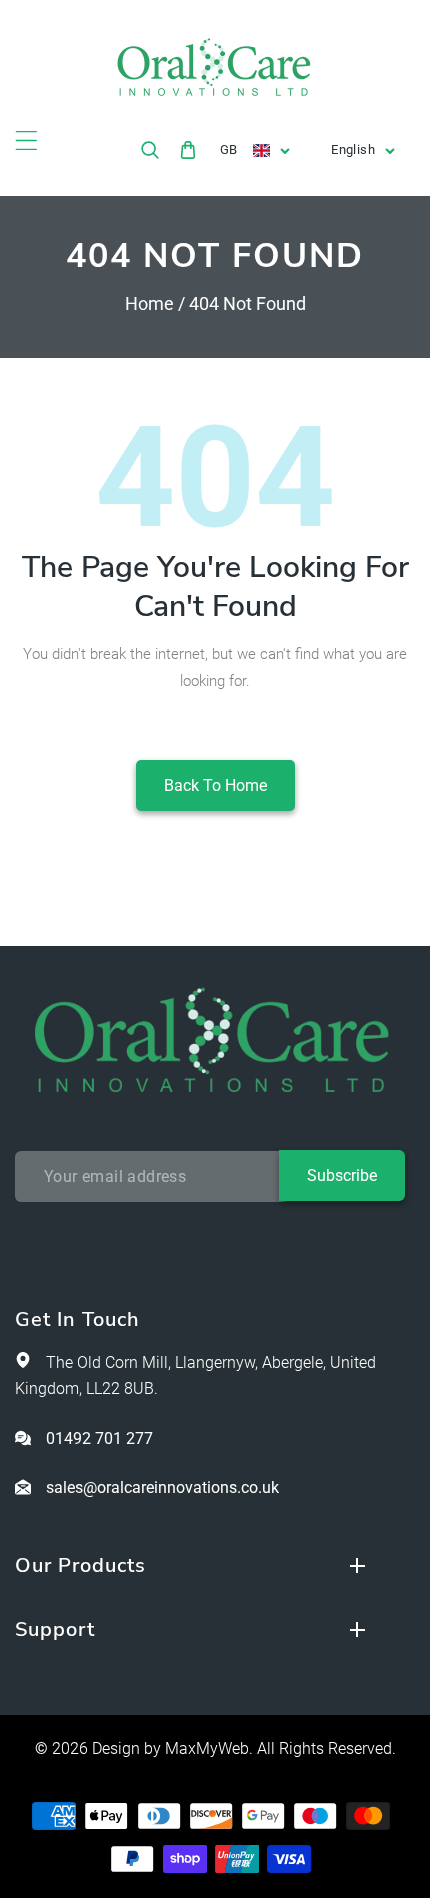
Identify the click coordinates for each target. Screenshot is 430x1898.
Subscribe (342, 1175)
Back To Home (215, 785)
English (353, 149)
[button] (26, 140)
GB (229, 149)
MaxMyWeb (207, 1748)
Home (149, 303)
